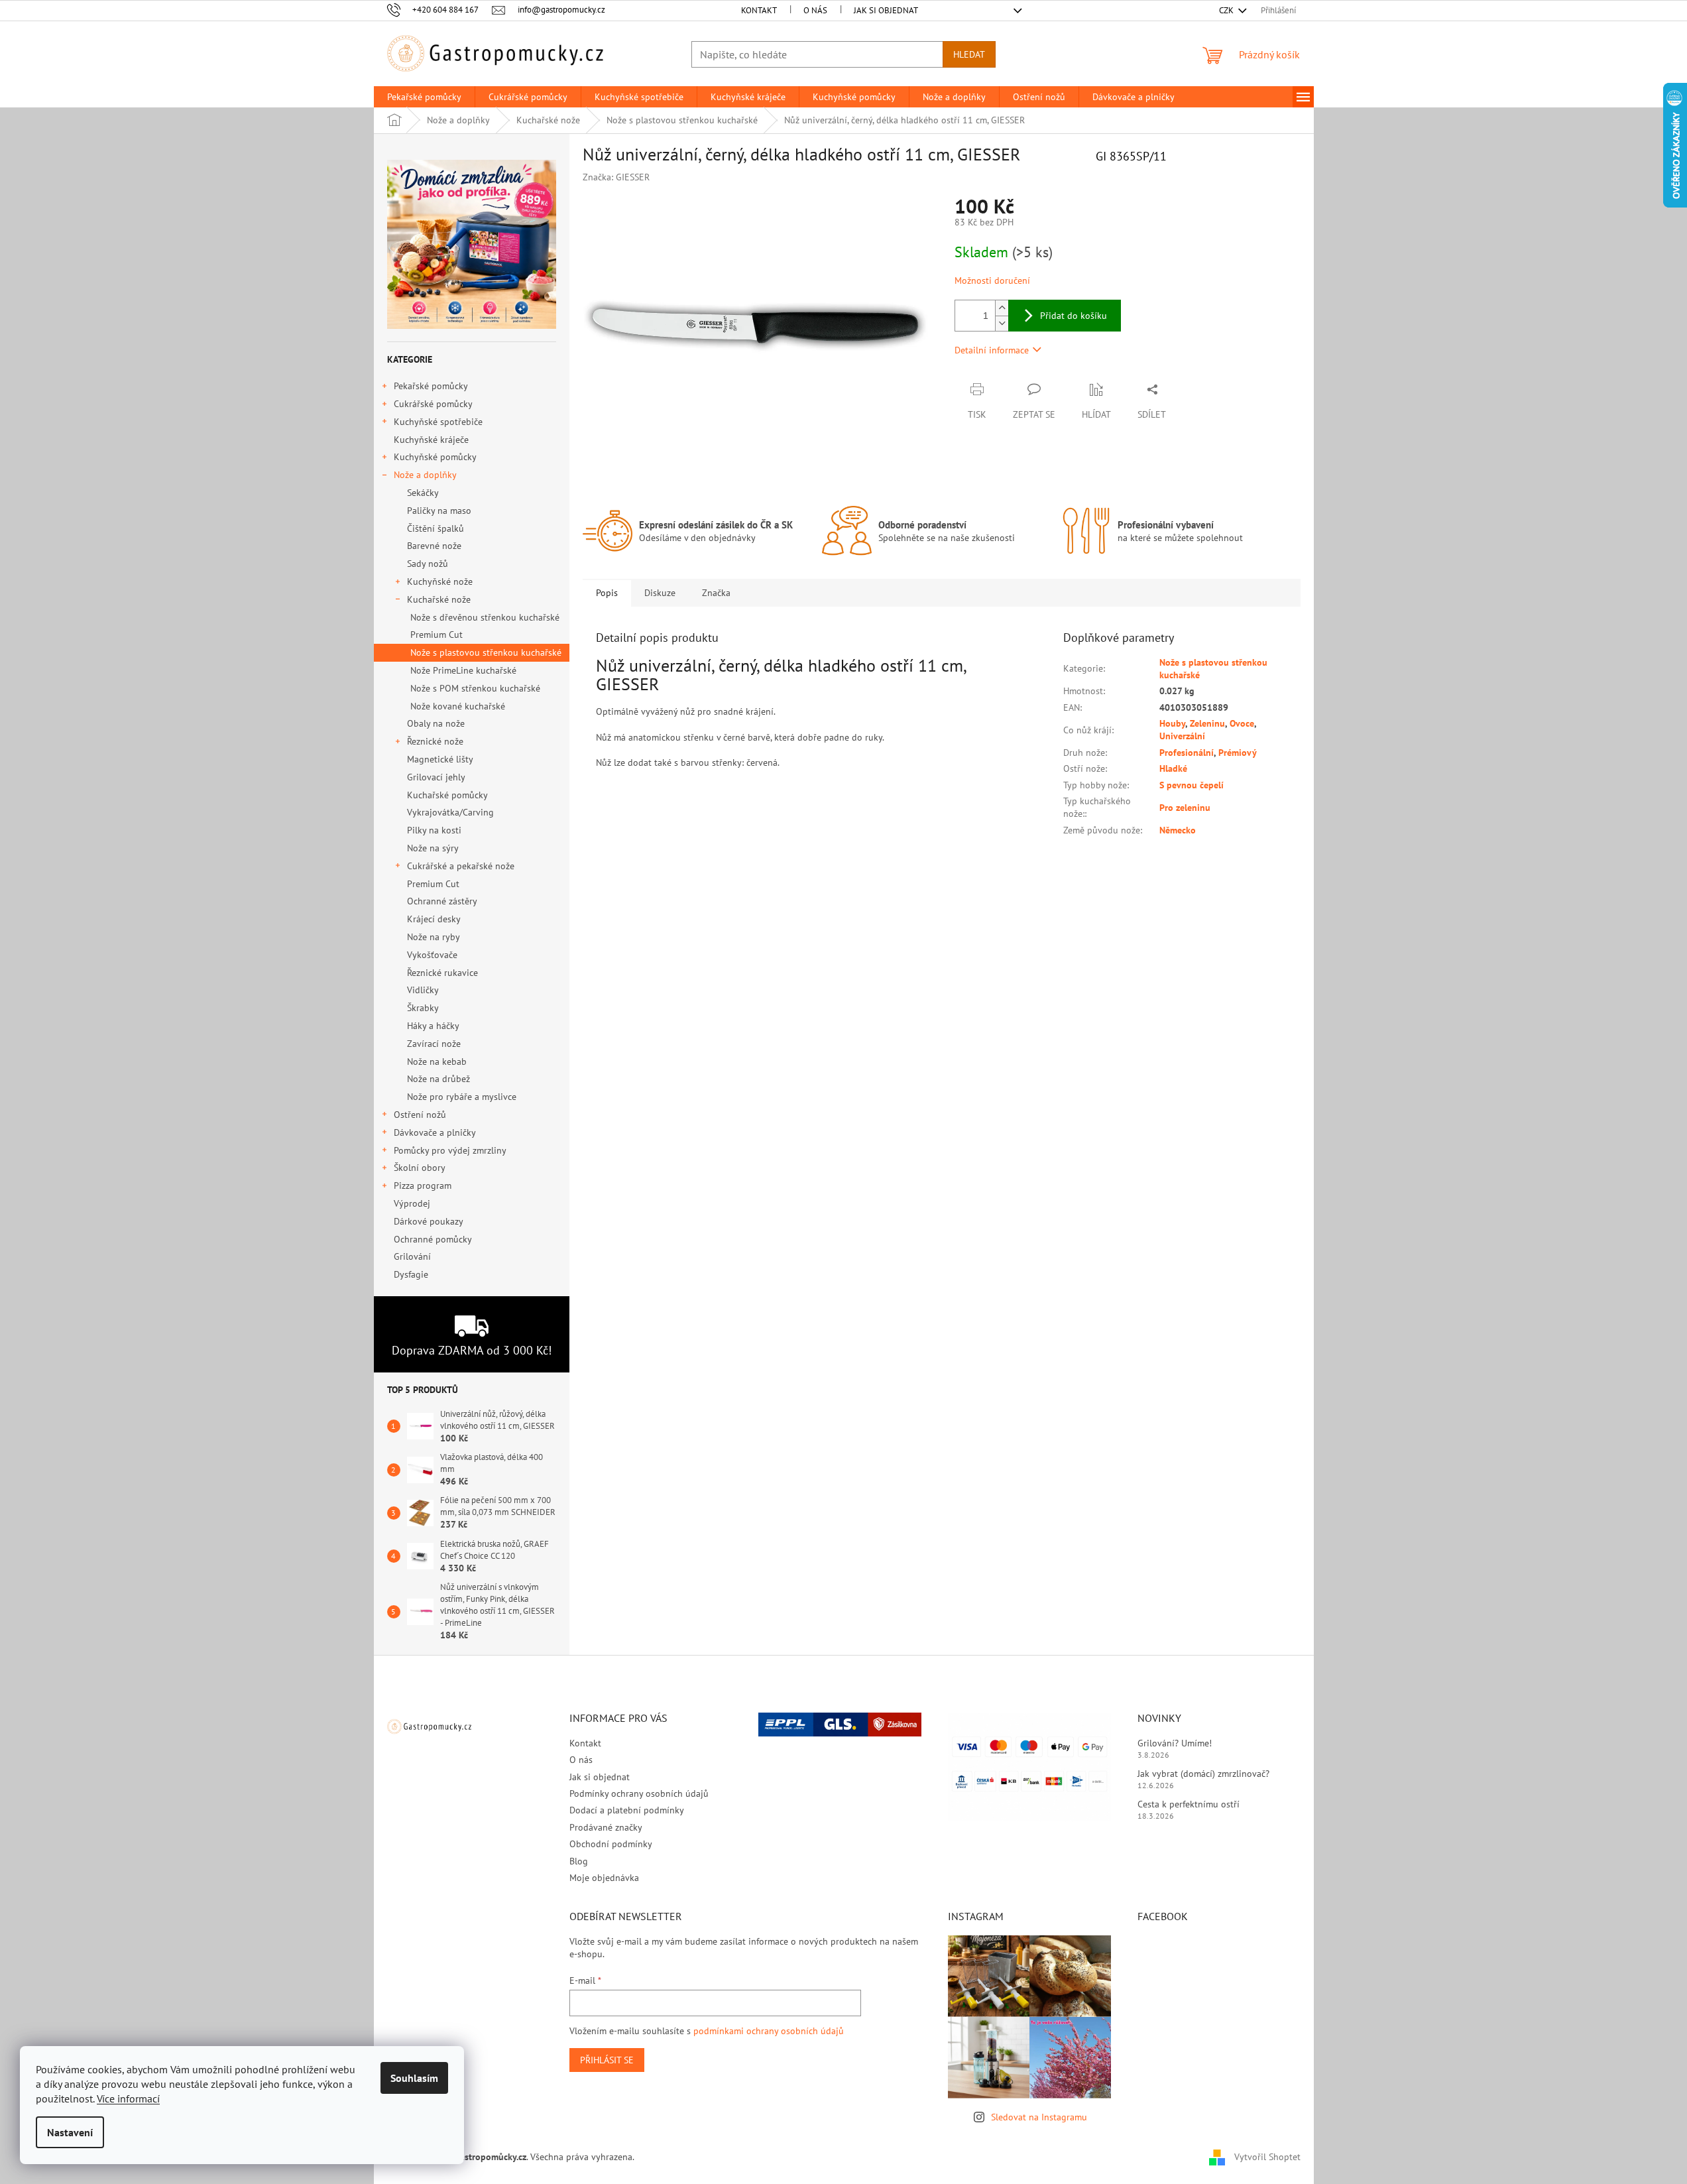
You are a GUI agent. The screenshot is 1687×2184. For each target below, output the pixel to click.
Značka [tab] (716, 593)
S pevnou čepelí (1192, 785)
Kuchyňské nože (440, 581)
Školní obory (420, 1168)
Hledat (969, 54)
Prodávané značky (606, 1827)
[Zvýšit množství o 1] (1002, 308)
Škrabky (423, 1008)
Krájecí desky (434, 919)
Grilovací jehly (436, 777)
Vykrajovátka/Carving (450, 812)
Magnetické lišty (440, 759)
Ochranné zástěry (442, 901)
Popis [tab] (607, 593)
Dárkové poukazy (428, 1221)
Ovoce (1242, 723)
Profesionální (1187, 753)
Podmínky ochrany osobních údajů (639, 1793)
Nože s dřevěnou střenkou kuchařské (485, 617)
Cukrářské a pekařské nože (461, 866)
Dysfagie (411, 1274)
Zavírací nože (434, 1044)
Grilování (412, 1256)
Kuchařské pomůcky (447, 795)
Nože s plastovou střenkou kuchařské (486, 652)
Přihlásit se (607, 2060)
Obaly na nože (436, 723)
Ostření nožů (420, 1115)
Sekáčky (423, 493)
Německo (1178, 830)
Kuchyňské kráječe (431, 440)
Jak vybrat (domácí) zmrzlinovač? (1203, 1774)
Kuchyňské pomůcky (435, 457)
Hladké (1173, 768)
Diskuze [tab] (660, 593)
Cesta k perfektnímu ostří (1189, 1804)
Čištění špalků (436, 528)
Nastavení (70, 2132)
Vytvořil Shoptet (1267, 2156)
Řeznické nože (435, 741)
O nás (815, 10)
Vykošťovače (432, 955)
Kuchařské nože (439, 599)
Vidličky (423, 990)
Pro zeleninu (1185, 808)
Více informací (128, 2098)
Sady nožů (428, 564)
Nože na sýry (433, 848)
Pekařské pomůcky (431, 386)
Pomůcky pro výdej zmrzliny (450, 1150)
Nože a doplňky (425, 475)
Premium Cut (436, 635)
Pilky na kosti (434, 830)
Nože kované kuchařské (458, 706)
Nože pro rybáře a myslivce (462, 1097)
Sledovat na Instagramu (1039, 2117)
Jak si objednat (886, 10)
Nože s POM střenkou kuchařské (475, 688)
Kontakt (759, 10)
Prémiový (1238, 753)
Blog (579, 1861)
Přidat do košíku (1074, 316)
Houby (1172, 723)
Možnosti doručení (992, 280)
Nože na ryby (434, 937)
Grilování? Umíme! (1175, 1743)
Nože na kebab (437, 1062)
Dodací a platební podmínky (627, 1810)
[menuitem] (424, 97)
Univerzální (1182, 736)
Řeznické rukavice (442, 973)
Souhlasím (414, 2078)
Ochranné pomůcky (433, 1239)
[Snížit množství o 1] (1002, 323)
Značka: (616, 177)
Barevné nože (434, 546)
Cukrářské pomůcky (433, 404)
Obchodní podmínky (611, 1844)
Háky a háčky (433, 1026)
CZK (1227, 10)
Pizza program (423, 1185)
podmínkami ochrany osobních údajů (769, 2031)
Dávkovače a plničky (435, 1132)
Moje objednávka (604, 1878)
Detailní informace (992, 350)
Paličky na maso (439, 511)
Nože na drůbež (438, 1079)
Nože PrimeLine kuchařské (463, 670)
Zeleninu (1207, 723)
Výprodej (412, 1203)
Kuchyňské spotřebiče (438, 422)
